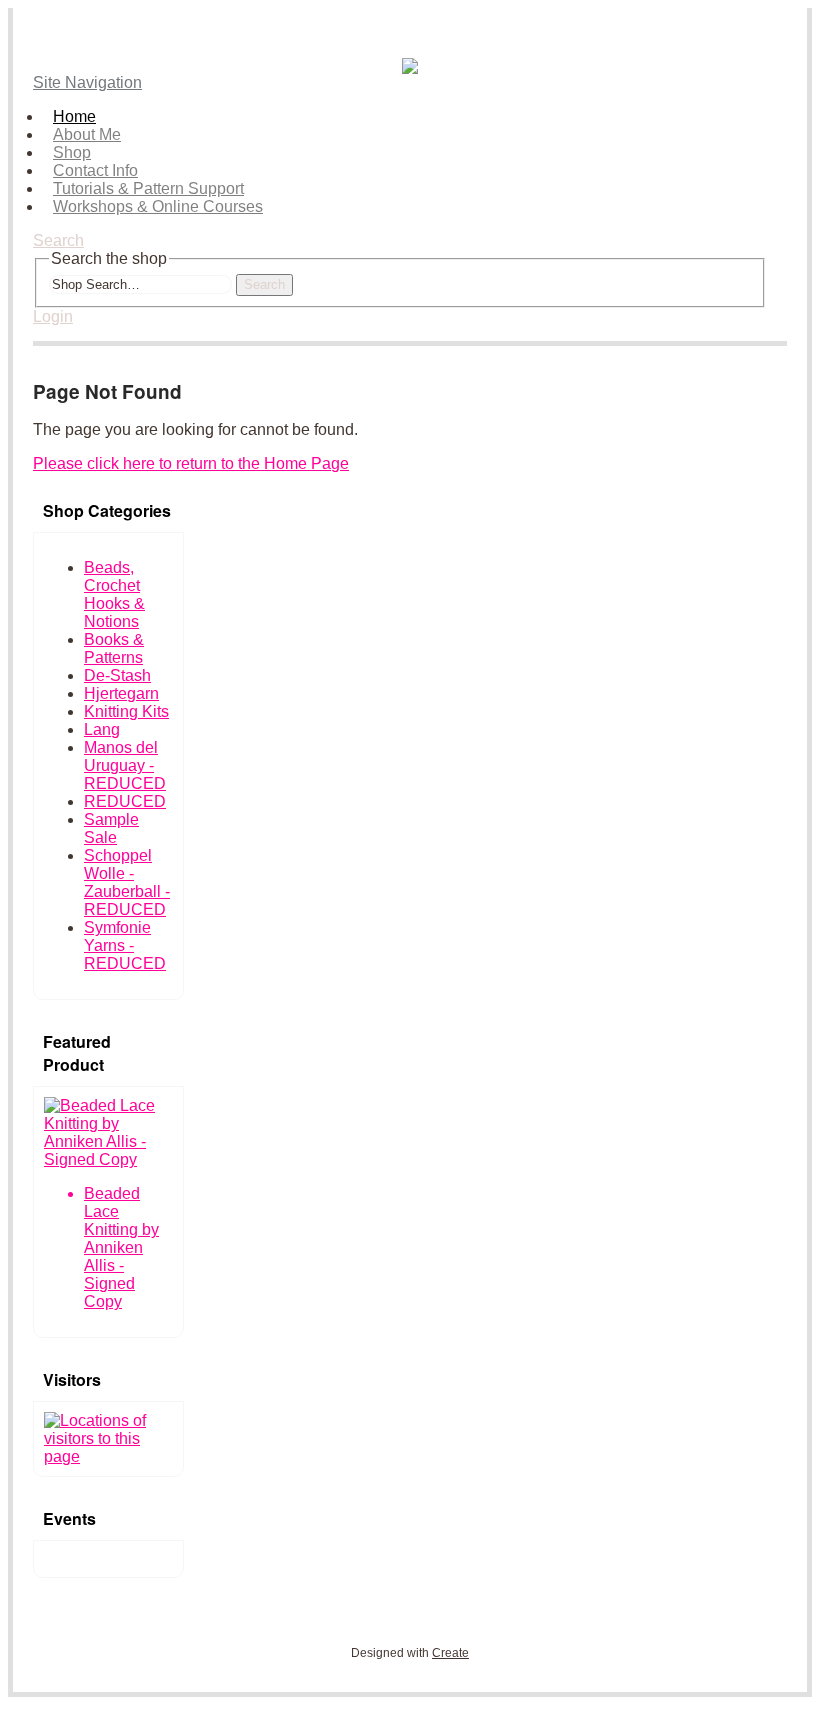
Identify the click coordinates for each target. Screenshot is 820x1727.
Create (450, 1653)
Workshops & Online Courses (158, 206)
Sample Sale (111, 828)
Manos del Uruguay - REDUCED (125, 765)
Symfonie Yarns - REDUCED (125, 945)
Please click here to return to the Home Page (191, 463)
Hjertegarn (121, 693)
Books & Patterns (114, 648)
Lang (102, 729)
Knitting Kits (126, 711)
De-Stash (117, 675)
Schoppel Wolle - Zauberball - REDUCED (127, 882)
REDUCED (125, 801)
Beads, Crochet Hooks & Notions (114, 594)
